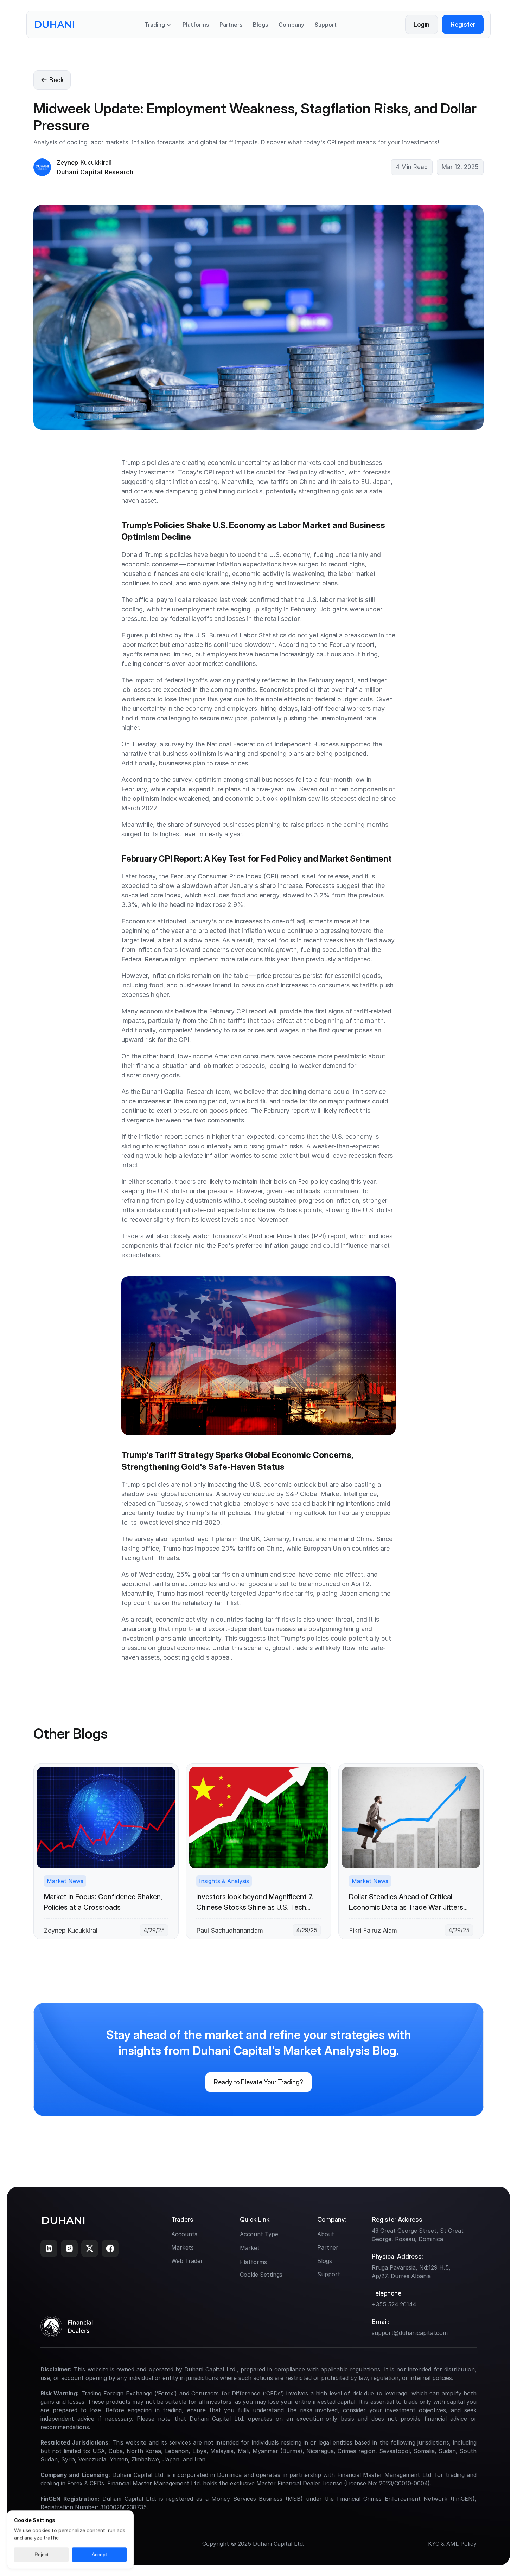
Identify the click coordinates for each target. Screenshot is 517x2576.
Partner (328, 2247)
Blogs (260, 25)
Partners (231, 25)
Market (250, 2248)
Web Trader (187, 2261)
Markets (183, 2247)
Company (291, 25)
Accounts (184, 2234)
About (326, 2234)
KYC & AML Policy (452, 2544)
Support (326, 25)
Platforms (196, 25)
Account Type (259, 2234)
